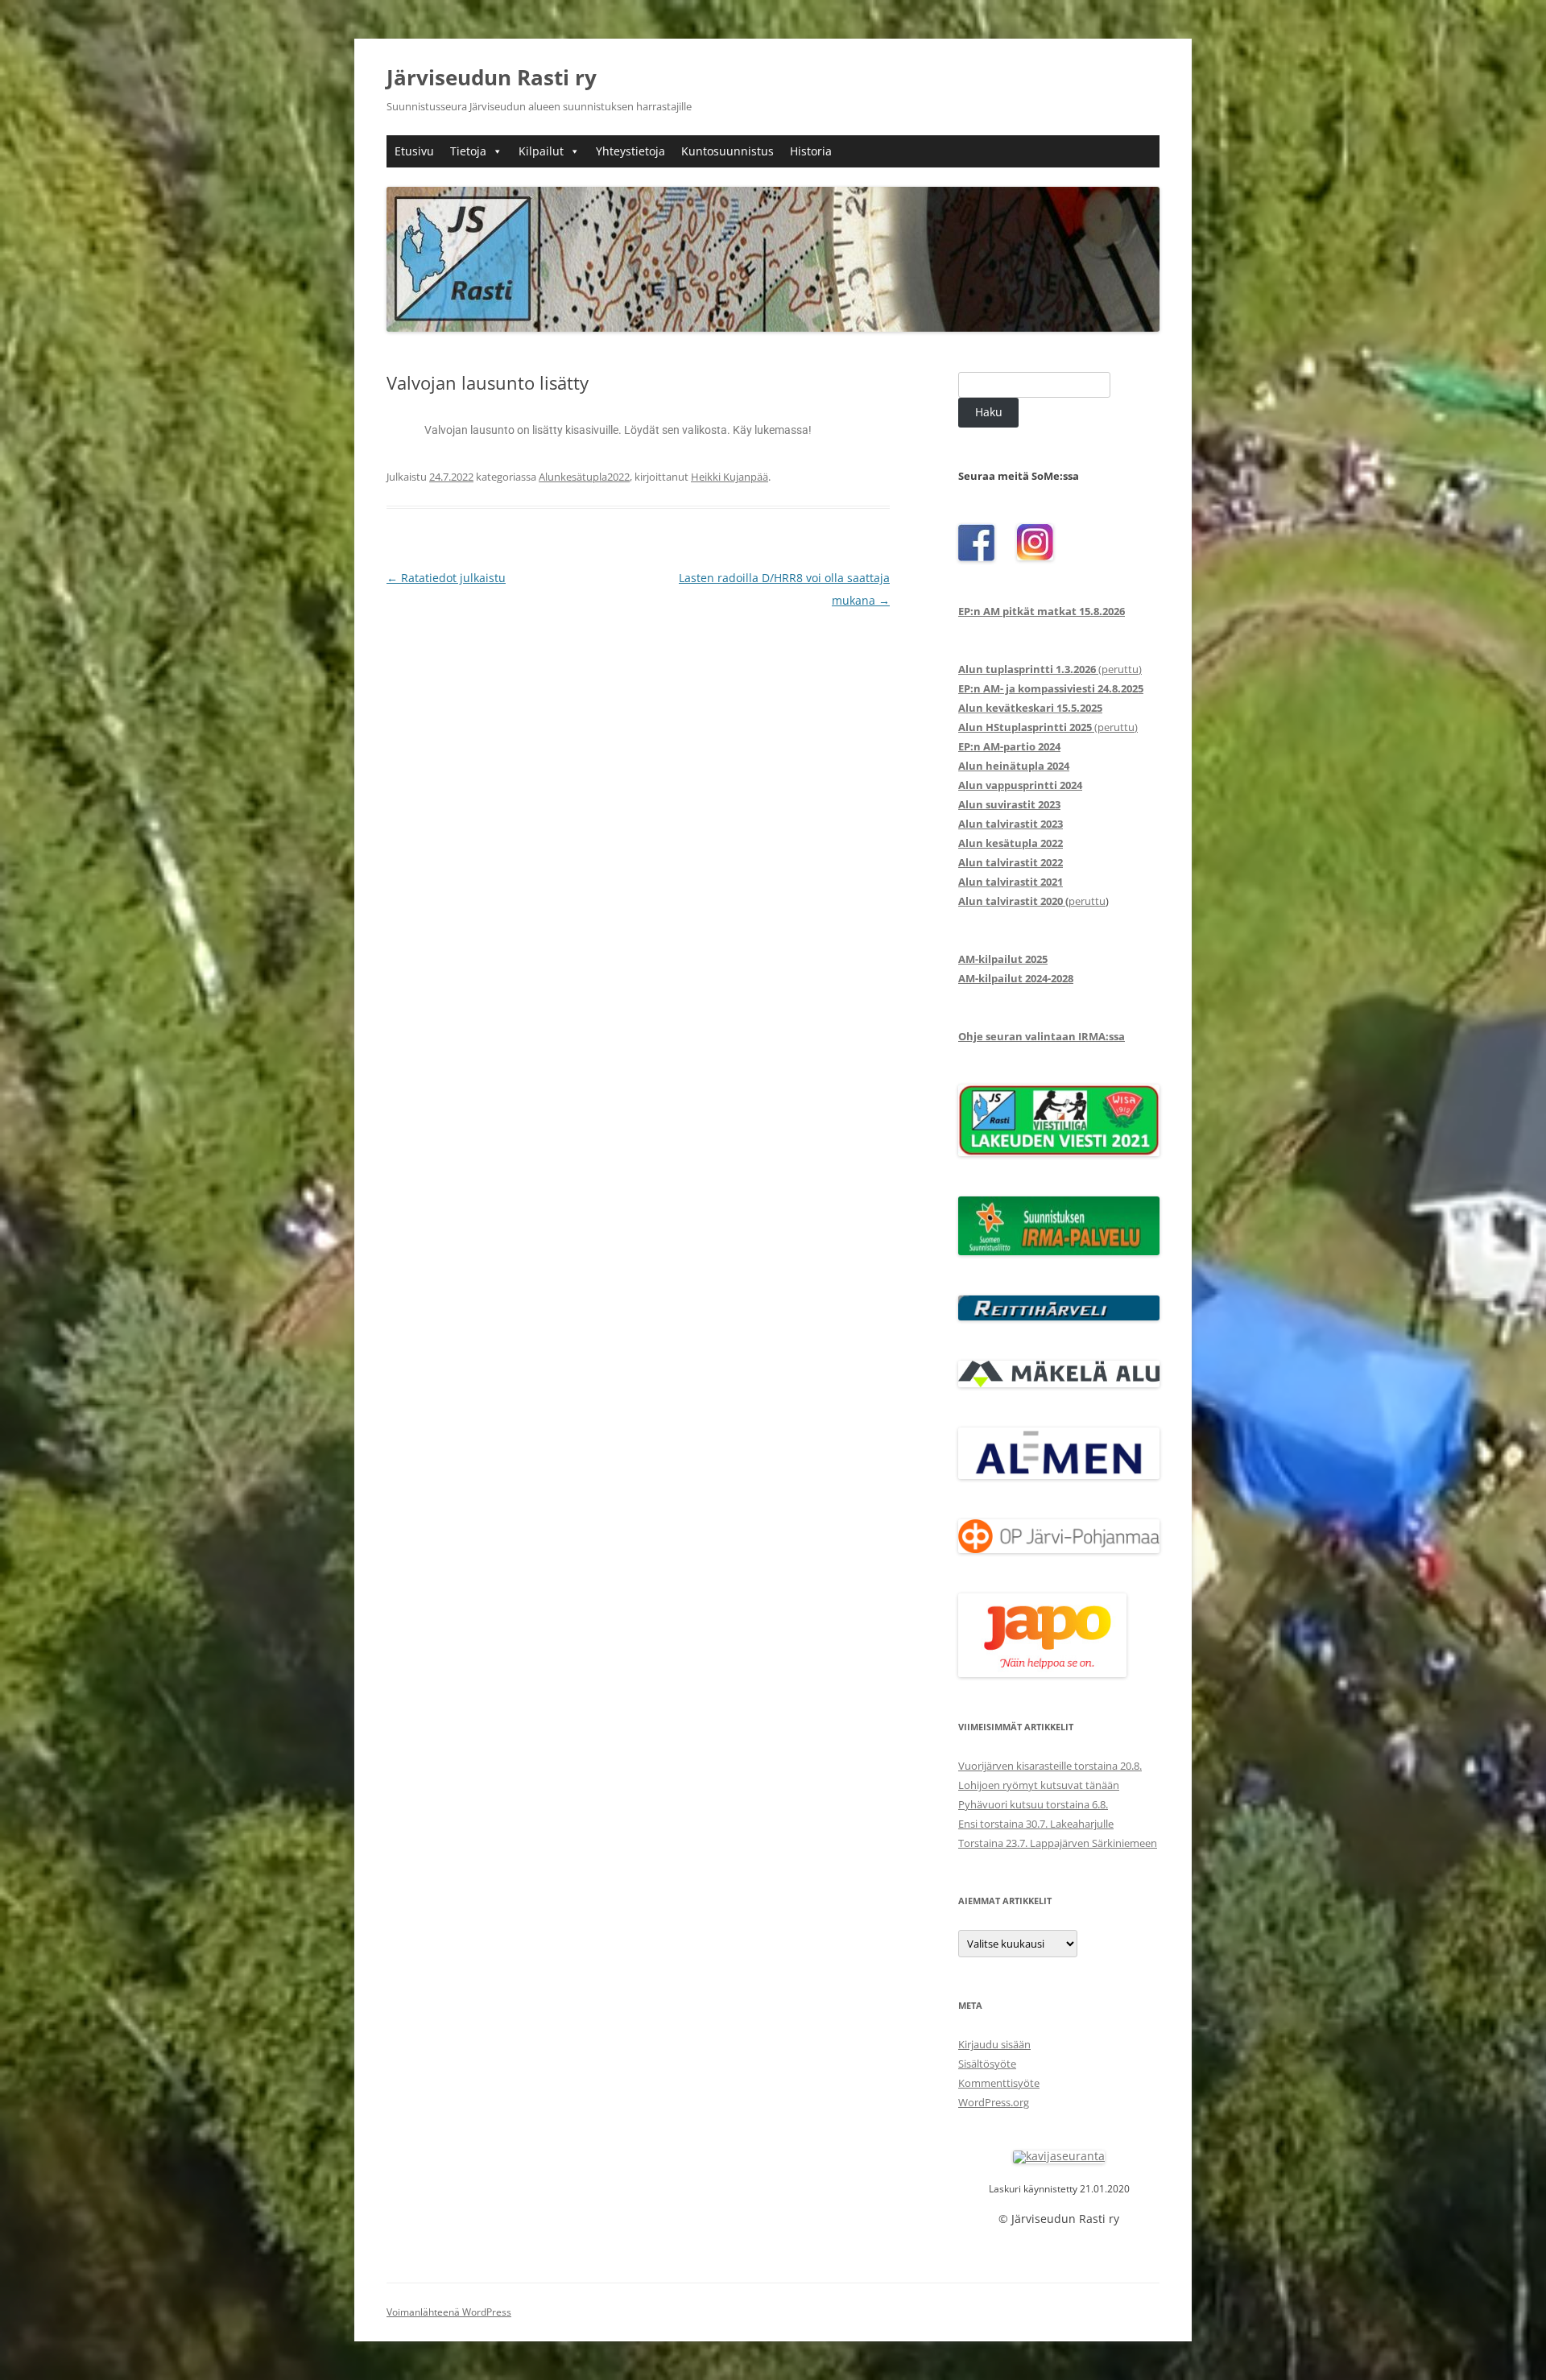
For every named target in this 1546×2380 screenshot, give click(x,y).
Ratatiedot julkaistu (446, 578)
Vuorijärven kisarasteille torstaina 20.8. (1050, 1766)
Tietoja (468, 151)
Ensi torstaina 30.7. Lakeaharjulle (1036, 1824)
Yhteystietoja (630, 151)
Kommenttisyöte (999, 2083)
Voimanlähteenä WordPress (449, 2312)
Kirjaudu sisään (994, 2044)
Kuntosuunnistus (728, 151)
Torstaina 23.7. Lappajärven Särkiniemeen (1058, 1843)
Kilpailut (541, 151)
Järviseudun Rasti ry (492, 77)
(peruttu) (1050, 669)
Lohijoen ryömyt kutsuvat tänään (1039, 1785)
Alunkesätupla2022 (584, 477)
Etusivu (414, 151)
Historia (811, 151)
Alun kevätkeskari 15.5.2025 (1030, 708)
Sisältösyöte (987, 2064)
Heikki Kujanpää (730, 477)
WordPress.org (994, 2102)
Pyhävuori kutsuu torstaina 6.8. (1033, 1804)
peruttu (1032, 901)
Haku (989, 412)
